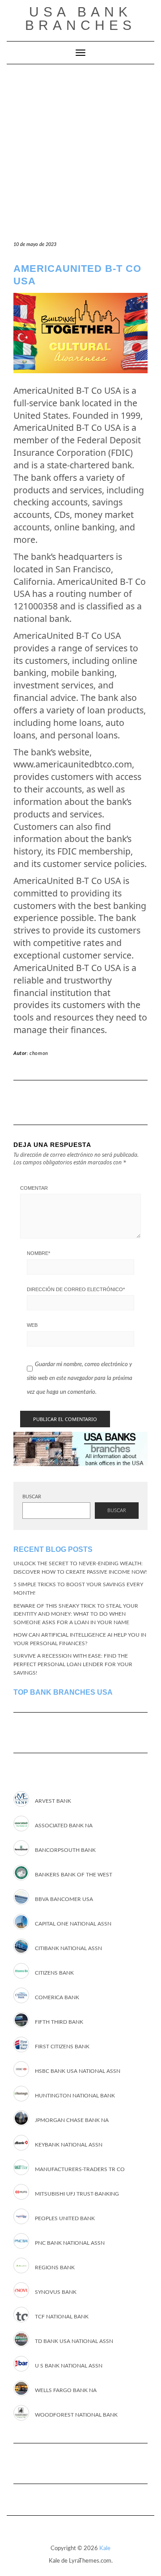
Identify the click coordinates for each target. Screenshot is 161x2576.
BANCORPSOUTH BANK (65, 1850)
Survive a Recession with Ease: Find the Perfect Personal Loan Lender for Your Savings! (73, 1664)
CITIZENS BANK (54, 1973)
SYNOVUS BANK (56, 2292)
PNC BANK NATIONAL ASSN (70, 2243)
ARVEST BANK (53, 1801)
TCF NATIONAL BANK (62, 2317)
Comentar (34, 1188)
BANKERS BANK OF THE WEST (74, 1875)
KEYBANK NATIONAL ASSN (69, 2145)
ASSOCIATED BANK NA (64, 1826)
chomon (39, 1053)
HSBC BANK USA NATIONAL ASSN (78, 2071)
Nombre (38, 1253)
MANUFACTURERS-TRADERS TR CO (80, 2169)
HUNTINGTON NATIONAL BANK (75, 2096)
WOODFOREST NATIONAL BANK (76, 2415)
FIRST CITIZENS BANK (62, 2047)
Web (32, 1325)
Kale (105, 2549)
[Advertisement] (80, 149)
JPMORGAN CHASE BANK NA (72, 2120)
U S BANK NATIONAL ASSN (69, 2366)
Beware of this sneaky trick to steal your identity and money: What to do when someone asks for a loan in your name (76, 1614)
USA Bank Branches (80, 19)
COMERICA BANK (57, 1997)
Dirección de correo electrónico (76, 1289)
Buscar (32, 1497)
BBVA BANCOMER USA (64, 1899)
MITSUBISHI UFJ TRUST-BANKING (77, 2194)
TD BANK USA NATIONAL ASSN (74, 2341)
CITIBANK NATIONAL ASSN (68, 1948)
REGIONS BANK (55, 2268)
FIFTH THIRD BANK (59, 2022)
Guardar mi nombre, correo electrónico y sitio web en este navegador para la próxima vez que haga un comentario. (80, 1378)
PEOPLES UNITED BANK (65, 2218)
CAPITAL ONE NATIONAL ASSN (73, 1924)
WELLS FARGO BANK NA (66, 2390)
